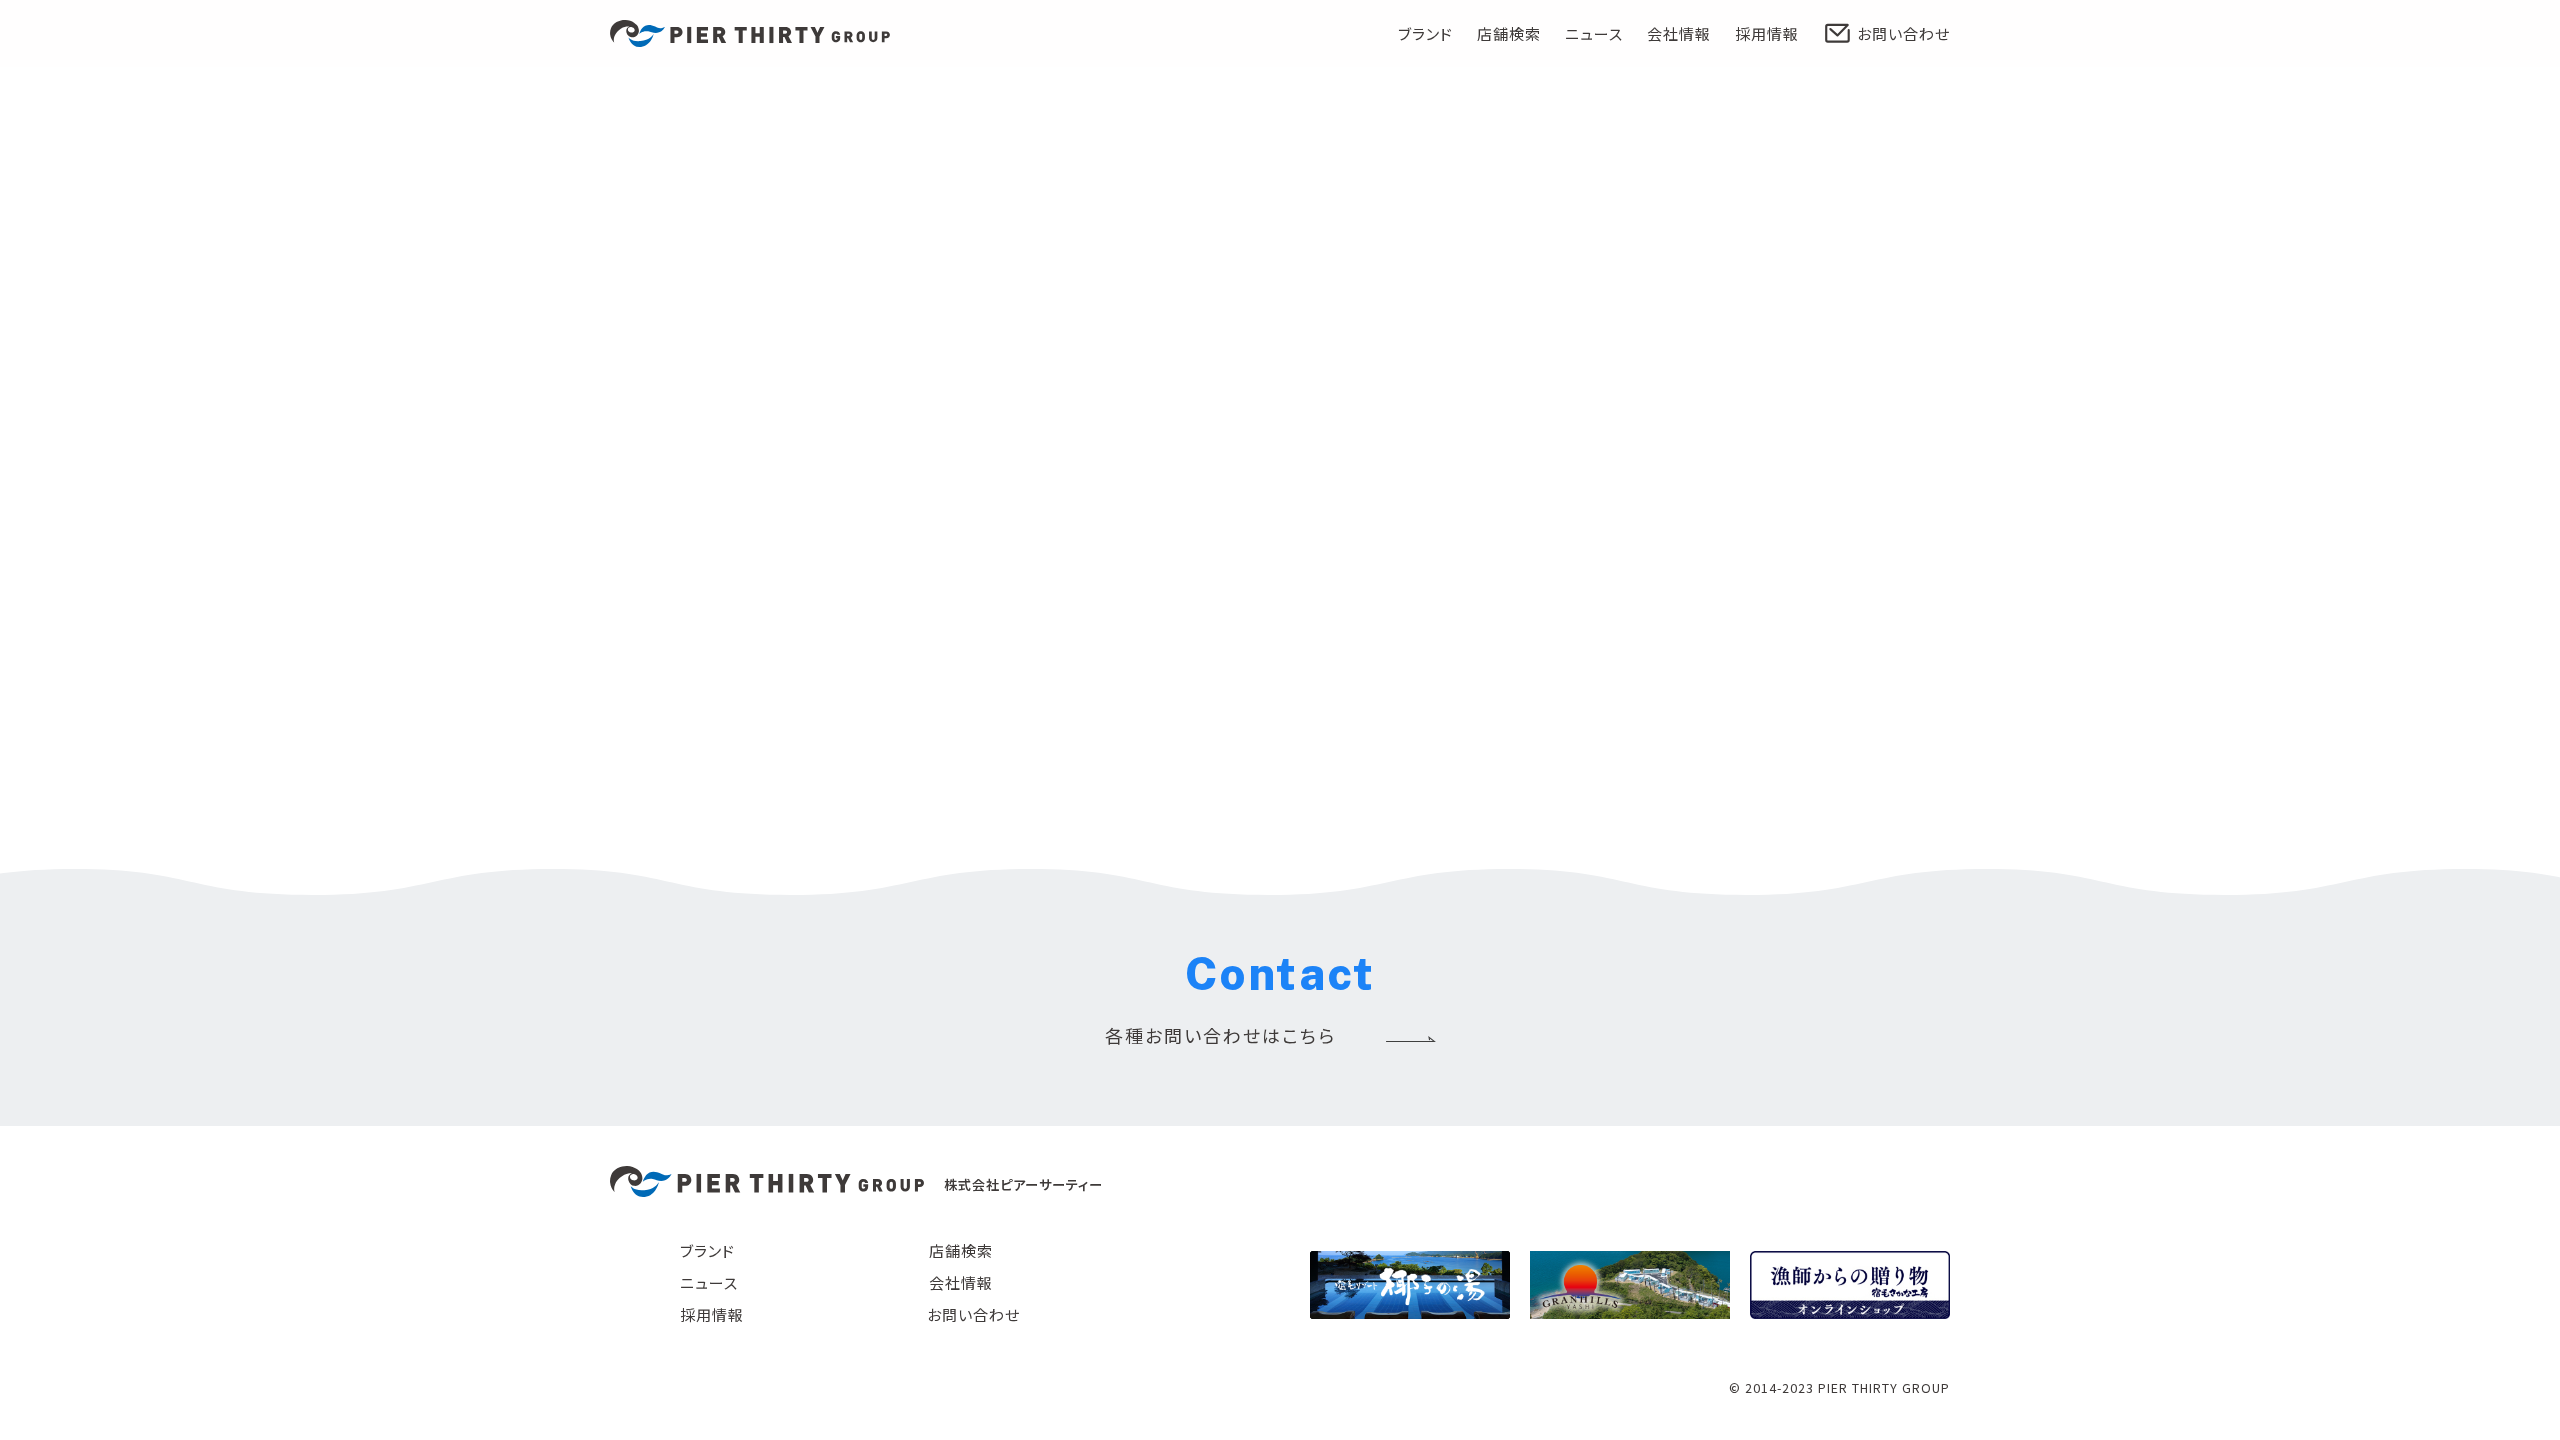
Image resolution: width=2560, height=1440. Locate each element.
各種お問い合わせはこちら (1220, 1035)
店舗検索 (1509, 33)
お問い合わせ (1903, 33)
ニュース (1594, 33)
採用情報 (1767, 33)
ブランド (1425, 33)
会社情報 (1679, 33)
